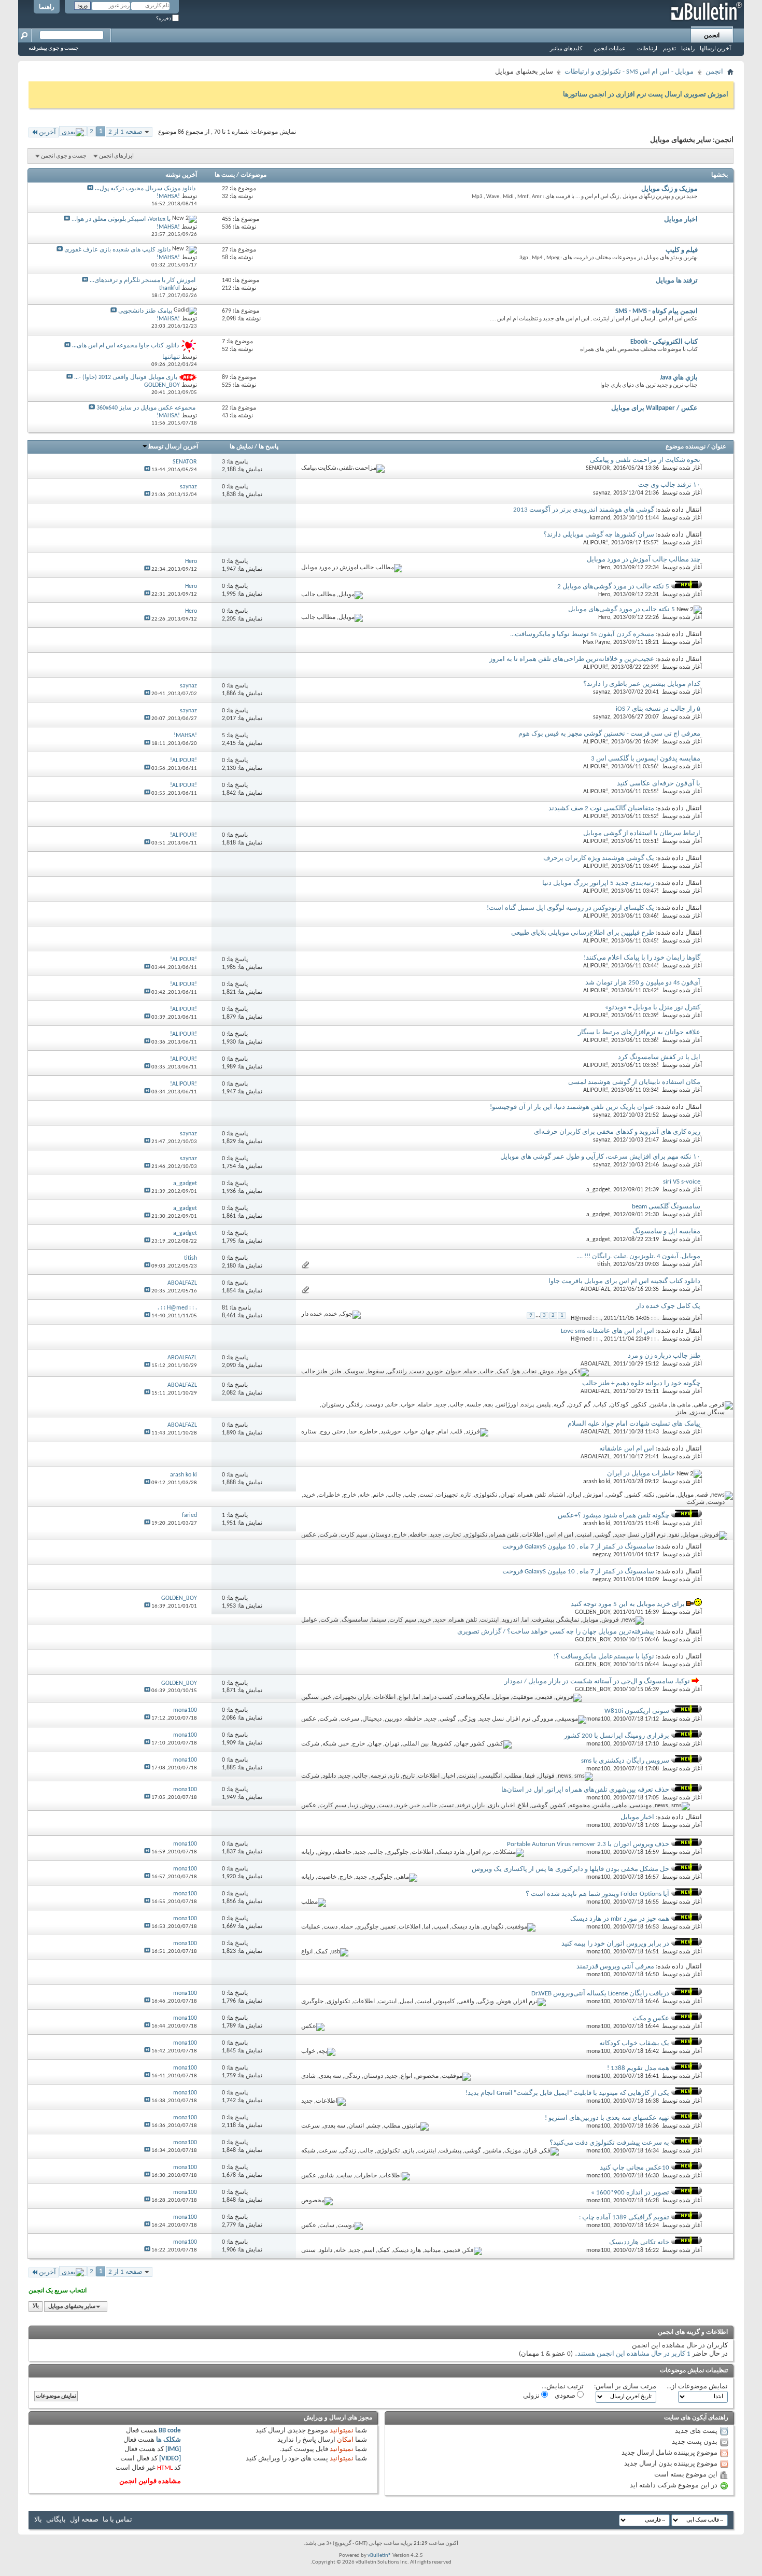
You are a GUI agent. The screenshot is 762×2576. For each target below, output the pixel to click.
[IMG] (173, 2449)
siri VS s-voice (682, 1182)
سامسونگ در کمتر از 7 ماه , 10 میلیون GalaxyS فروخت (578, 1547)
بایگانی (56, 2520)
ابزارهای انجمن (116, 156)
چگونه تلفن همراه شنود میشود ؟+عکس (613, 1516)
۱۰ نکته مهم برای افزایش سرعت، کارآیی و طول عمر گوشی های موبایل (600, 1157)
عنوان (719, 447)
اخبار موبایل (681, 220)
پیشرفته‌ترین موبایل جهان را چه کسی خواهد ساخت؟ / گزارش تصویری (556, 1632)
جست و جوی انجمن (64, 156)
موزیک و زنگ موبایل (669, 189)
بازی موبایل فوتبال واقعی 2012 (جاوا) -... (126, 377)
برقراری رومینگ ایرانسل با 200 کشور (617, 1736)
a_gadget (598, 1190)
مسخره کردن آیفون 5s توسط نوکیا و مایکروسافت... (582, 634)
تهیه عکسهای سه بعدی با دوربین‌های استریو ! (607, 2118)
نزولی (532, 2396)
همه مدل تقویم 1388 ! (638, 2068)
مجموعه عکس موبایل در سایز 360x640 (146, 408)
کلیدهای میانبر (566, 49)
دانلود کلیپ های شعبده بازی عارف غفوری (117, 250)
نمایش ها (241, 447)
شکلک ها (168, 2440)
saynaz (602, 493)
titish (604, 1264)
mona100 (598, 1719)
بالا (36, 2307)
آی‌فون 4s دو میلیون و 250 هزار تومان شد (643, 983)
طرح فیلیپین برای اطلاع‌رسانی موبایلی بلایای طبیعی (583, 933)
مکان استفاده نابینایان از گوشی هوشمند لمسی (634, 1082)
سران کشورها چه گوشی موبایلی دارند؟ (599, 535)
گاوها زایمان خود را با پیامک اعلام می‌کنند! (642, 958)
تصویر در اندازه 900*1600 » (630, 2193)
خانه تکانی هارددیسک (639, 2242)
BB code (170, 2431)
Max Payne (596, 642)
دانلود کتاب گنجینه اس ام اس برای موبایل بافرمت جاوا (624, 1281)
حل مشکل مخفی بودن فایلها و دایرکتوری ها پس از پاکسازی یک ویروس (570, 1869)
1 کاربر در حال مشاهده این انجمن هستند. (633, 2354)
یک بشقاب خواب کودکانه (634, 2043)
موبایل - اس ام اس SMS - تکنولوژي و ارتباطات (629, 72)
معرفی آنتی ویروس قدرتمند (615, 1967)
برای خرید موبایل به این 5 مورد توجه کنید (628, 1604)
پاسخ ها (269, 447)
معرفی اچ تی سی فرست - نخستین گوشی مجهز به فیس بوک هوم (609, 734)
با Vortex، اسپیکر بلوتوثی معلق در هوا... (121, 219)
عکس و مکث (651, 2018)
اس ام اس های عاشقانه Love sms (608, 1331)
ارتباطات (647, 49)
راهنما (47, 7)
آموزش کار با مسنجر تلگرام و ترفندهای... (143, 280)
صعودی (566, 2396)
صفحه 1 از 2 (125, 132)
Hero (604, 568)
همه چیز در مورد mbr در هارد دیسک (620, 1919)
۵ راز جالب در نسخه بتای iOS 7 (658, 709)
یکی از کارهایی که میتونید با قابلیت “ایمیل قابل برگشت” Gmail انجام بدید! (567, 2093)
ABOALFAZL (595, 1289)
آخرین (47, 132)
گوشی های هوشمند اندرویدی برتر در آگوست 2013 (584, 510)
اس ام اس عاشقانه (627, 1449)
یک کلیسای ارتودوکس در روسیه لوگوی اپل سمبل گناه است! (570, 908)
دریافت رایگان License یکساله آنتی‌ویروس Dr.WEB (600, 1994)
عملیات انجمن (610, 49)
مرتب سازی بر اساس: (625, 2387)
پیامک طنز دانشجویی (145, 311)
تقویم (669, 49)
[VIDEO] (170, 2459)
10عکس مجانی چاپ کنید (634, 2168)
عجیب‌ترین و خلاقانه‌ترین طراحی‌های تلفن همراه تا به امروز (572, 659)
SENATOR (598, 468)
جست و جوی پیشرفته (54, 48)
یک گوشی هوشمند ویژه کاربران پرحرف (599, 858)
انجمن (712, 36)
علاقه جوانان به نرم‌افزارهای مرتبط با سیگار (639, 1032)
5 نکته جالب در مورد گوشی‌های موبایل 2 (613, 587)
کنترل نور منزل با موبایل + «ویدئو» (653, 1008)
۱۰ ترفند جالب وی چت (669, 485)
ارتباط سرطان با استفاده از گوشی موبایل (642, 833)
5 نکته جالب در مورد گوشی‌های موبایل (622, 609)
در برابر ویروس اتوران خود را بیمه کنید (615, 1944)
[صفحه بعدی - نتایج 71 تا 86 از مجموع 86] (73, 131)
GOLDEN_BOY (592, 1612)
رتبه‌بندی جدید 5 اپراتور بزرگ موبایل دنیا (598, 883)
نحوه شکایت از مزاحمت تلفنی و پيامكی (645, 460)
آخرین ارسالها (715, 49)
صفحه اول (84, 2520)
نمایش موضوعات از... (697, 2387)
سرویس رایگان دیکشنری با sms (625, 1761)
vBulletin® (379, 2556)
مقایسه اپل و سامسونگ (666, 1231)
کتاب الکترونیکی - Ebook (664, 342)
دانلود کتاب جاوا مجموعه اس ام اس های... (125, 346)
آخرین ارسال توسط (173, 447)
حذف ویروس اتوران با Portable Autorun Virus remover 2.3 (588, 1844)
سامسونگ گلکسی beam (666, 1207)
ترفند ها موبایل (677, 281)
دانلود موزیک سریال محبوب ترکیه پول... (145, 189)
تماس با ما (117, 2520)
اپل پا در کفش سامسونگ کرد (659, 1057)
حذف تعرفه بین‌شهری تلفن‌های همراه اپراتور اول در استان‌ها (585, 1790)
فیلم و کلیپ (682, 250)
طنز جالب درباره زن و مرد (664, 1356)
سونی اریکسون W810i (637, 1711)
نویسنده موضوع (686, 447)
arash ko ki (597, 1482)
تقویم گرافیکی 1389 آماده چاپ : (624, 2218)
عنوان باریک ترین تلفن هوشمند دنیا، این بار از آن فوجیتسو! (572, 1107)
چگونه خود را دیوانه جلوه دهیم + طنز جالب (641, 1383)
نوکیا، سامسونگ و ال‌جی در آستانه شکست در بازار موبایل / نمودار (597, 1681)
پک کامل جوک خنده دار (668, 1306)
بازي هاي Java (679, 378)
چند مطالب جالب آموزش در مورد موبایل (644, 560)
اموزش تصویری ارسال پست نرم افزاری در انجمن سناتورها (646, 95)
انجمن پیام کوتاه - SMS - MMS (657, 311)
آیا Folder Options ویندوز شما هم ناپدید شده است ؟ (597, 1894)
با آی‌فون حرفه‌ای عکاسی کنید (659, 784)
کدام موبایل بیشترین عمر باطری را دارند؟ (642, 684)
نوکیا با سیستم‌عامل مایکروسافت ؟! (604, 1657)
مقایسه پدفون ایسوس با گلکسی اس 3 (646, 759)
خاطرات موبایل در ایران (641, 1474)
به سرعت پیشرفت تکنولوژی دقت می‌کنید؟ (609, 2143)
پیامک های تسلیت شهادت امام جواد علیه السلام (634, 1424)
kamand (600, 518)
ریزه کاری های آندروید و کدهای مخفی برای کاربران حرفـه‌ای (617, 1132)
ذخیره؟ (164, 19)
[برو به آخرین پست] (147, 470)
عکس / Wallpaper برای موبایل (654, 408)
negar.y (601, 1555)
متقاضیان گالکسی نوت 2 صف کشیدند (601, 808)
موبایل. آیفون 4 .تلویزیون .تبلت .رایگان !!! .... (638, 1256)
